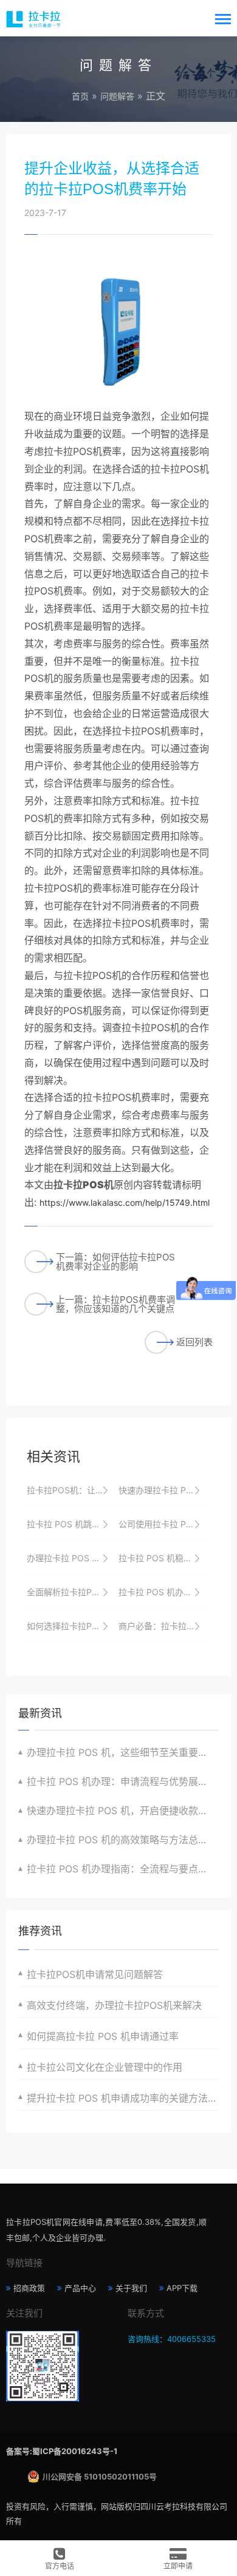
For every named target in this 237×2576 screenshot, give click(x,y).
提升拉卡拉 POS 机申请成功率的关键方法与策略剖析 (123, 2098)
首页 (80, 96)
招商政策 (29, 2288)
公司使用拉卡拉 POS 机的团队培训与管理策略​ (162, 1524)
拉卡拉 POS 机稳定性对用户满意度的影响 (162, 1558)
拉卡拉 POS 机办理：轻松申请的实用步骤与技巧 (162, 1592)
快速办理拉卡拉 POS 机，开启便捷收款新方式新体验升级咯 (123, 1811)
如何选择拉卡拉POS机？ (70, 1626)
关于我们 (131, 2288)
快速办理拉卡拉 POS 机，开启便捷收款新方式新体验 (162, 1490)
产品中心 (80, 2288)
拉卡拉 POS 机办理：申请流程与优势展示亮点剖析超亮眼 (123, 1781)
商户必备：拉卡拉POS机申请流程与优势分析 (162, 1626)
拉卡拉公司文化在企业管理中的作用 (105, 2067)
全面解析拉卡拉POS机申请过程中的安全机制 (70, 1592)
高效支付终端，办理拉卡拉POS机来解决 (114, 2005)
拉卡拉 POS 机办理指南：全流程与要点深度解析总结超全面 (123, 1869)
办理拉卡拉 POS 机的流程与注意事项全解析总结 (70, 1558)
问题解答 (117, 96)
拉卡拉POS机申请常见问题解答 (95, 1974)
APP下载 (182, 2288)
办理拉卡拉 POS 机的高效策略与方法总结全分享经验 (123, 1840)
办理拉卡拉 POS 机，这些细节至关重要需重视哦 (123, 1752)
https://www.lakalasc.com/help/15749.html (125, 1202)
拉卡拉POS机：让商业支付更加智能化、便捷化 (70, 1490)
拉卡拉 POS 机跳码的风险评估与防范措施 (70, 1524)
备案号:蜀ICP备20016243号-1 (62, 2451)
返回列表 (194, 1342)
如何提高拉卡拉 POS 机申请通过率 (103, 2036)
